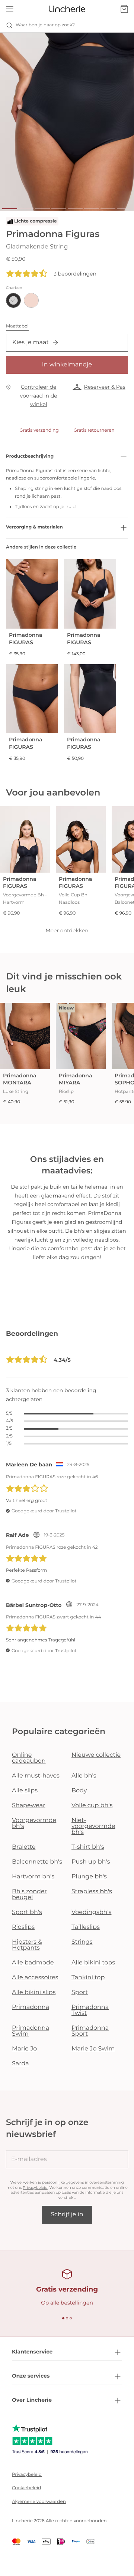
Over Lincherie (32, 2400)
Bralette (24, 1847)
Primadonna (31, 2007)
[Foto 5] (75, 208)
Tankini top (88, 1978)
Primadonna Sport (90, 2031)
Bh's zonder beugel (29, 1895)
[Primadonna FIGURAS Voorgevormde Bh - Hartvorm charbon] (25, 839)
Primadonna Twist (90, 2010)
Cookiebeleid (26, 2488)
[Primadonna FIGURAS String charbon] (32, 594)
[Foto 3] (42, 208)
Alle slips (25, 1791)
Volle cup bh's (92, 1806)
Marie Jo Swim (93, 2049)
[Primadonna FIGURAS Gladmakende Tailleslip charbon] (90, 699)
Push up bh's (91, 1862)
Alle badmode (33, 1963)
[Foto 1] (10, 208)
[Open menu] (10, 9)
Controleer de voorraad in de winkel (39, 396)
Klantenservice (32, 2352)
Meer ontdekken (67, 930)
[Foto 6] (92, 208)
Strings (82, 1942)
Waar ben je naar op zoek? (45, 25)
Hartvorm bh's (33, 1877)
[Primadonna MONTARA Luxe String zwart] (25, 1036)
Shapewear (29, 1806)
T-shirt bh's (88, 1847)
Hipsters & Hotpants (27, 1945)
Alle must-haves (36, 1776)
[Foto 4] (59, 208)
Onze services (31, 2376)
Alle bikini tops (93, 1963)
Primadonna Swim (31, 2031)
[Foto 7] (108, 208)
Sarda (20, 2064)
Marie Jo (24, 2049)
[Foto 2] (26, 208)
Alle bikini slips (34, 1992)
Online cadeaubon (29, 1758)
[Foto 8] (124, 208)
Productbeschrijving (30, 456)
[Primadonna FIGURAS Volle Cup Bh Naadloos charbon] (81, 839)
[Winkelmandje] (124, 9)
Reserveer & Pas (104, 387)
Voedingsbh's (91, 1912)
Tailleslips (86, 1927)
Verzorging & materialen (34, 527)
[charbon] (13, 300)
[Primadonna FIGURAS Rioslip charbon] (32, 699)
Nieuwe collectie (96, 1755)
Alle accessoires (35, 1978)
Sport (80, 1992)
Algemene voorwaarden (39, 2502)
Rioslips (23, 1927)
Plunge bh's (89, 1877)
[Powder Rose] (31, 300)
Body (79, 1791)
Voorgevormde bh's (34, 1823)
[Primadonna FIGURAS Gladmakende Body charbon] (90, 594)
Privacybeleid (35, 2188)
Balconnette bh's (37, 1862)
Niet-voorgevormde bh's (93, 1826)
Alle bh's (84, 1776)
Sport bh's (27, 1912)
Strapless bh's (92, 1892)
